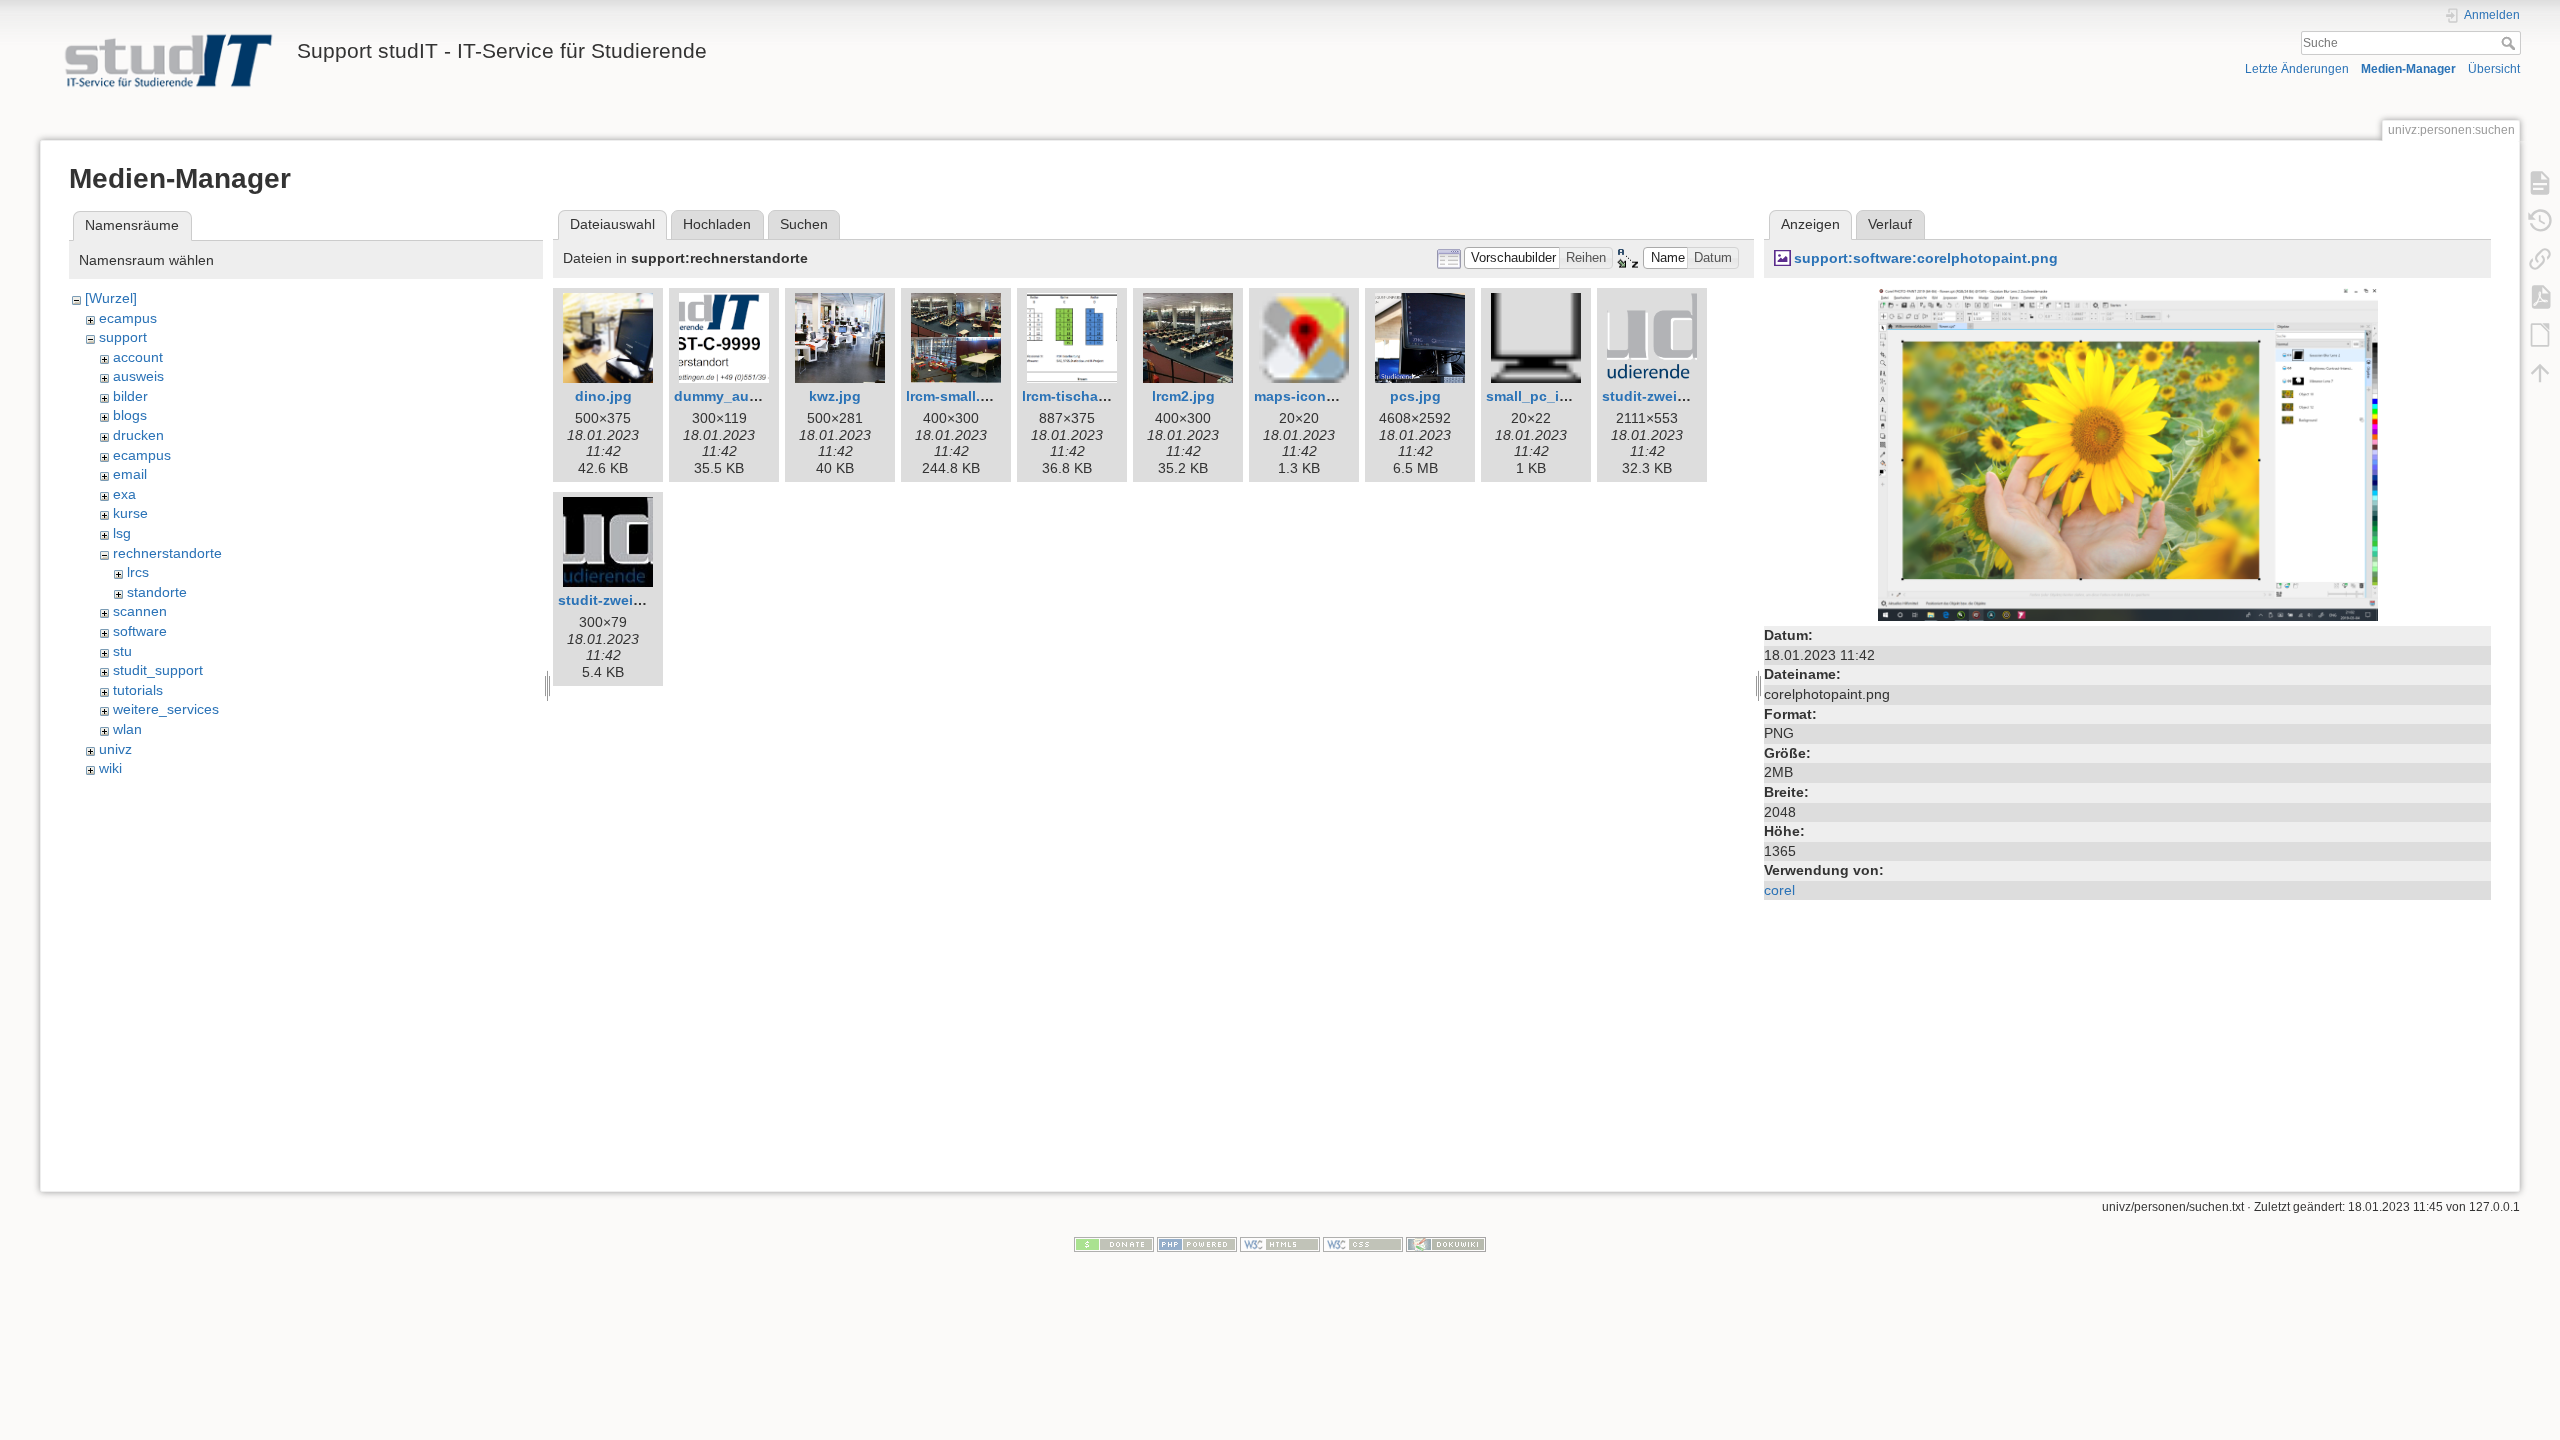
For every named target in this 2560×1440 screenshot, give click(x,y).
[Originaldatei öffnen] (2128, 453)
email (130, 474)
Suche (2510, 43)
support (123, 337)
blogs (130, 415)
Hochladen (717, 224)
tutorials (138, 690)
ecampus (128, 318)
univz (115, 749)
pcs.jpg (1415, 396)
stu (122, 651)
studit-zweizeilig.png (1673, 396)
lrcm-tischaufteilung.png (1106, 396)
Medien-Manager (2408, 69)
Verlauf (1890, 224)
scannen (140, 611)
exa (124, 494)
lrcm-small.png (956, 396)
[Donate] (1114, 1244)
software (140, 631)
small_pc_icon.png (1551, 396)
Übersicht (2494, 69)
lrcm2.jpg (1183, 396)
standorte (157, 592)
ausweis (138, 376)
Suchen (804, 224)
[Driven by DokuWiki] (1446, 1244)
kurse (130, 513)
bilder (130, 396)
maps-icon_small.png (1327, 396)
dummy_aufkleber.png (750, 396)
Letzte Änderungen (2297, 69)
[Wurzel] (111, 298)
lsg (122, 533)
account (138, 357)
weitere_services (166, 709)
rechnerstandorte (167, 553)
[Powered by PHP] (1197, 1244)
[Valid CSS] (1363, 1244)
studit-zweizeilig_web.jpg (644, 600)
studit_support (158, 670)
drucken (138, 435)
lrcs (138, 572)
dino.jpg (603, 396)
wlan (127, 729)
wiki (110, 768)
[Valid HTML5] (1280, 1244)
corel (1779, 890)
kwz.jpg (835, 396)
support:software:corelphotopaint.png (1926, 258)
